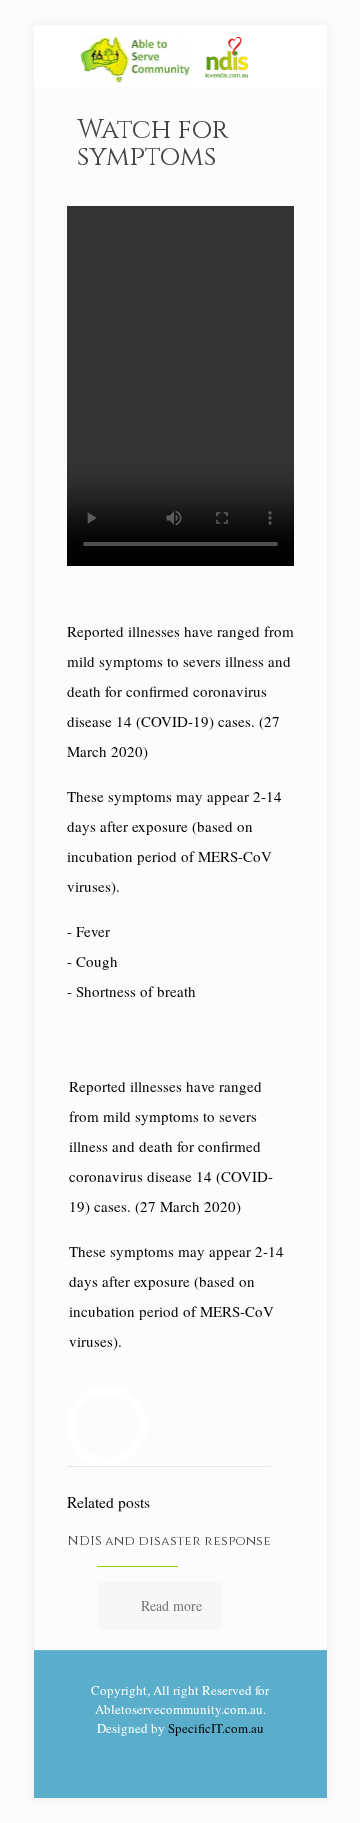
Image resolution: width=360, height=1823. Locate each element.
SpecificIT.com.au (216, 1728)
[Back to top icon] (319, 1782)
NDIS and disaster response (169, 1541)
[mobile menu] (300, 65)
